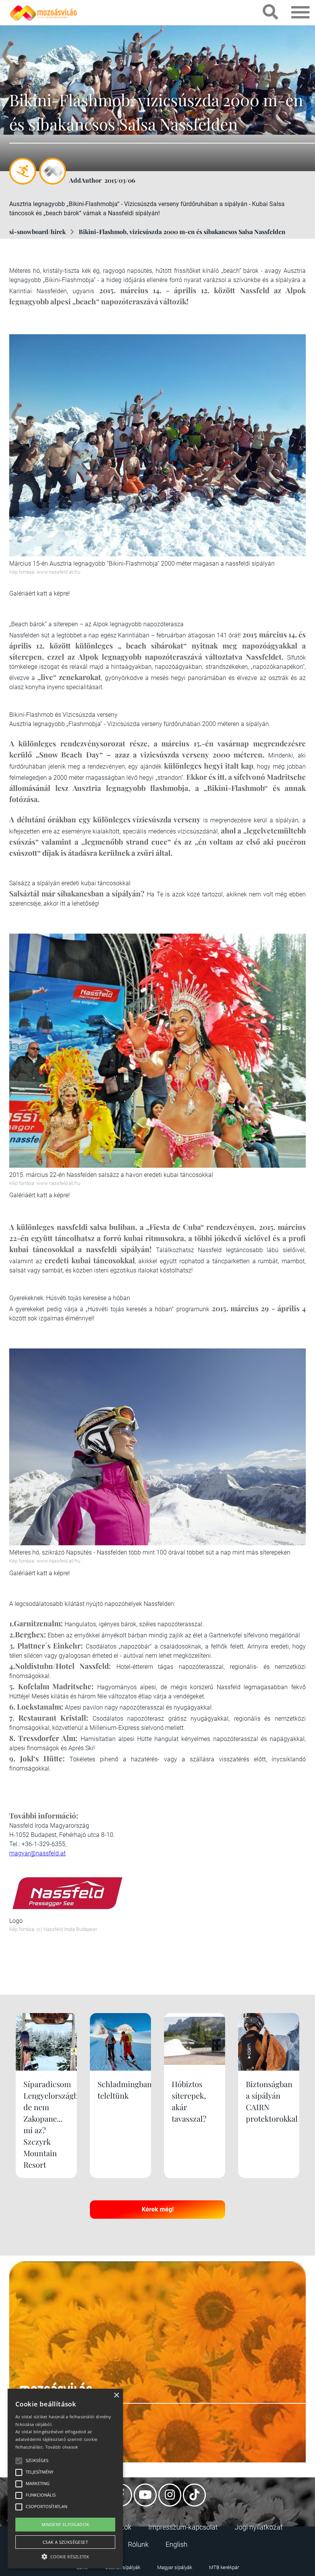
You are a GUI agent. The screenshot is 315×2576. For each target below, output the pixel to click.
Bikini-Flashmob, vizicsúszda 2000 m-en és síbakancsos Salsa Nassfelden (182, 232)
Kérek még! (158, 2209)
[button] (65, 2555)
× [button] (116, 2395)
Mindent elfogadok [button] (65, 2524)
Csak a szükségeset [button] (65, 2542)
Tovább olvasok (62, 2447)
